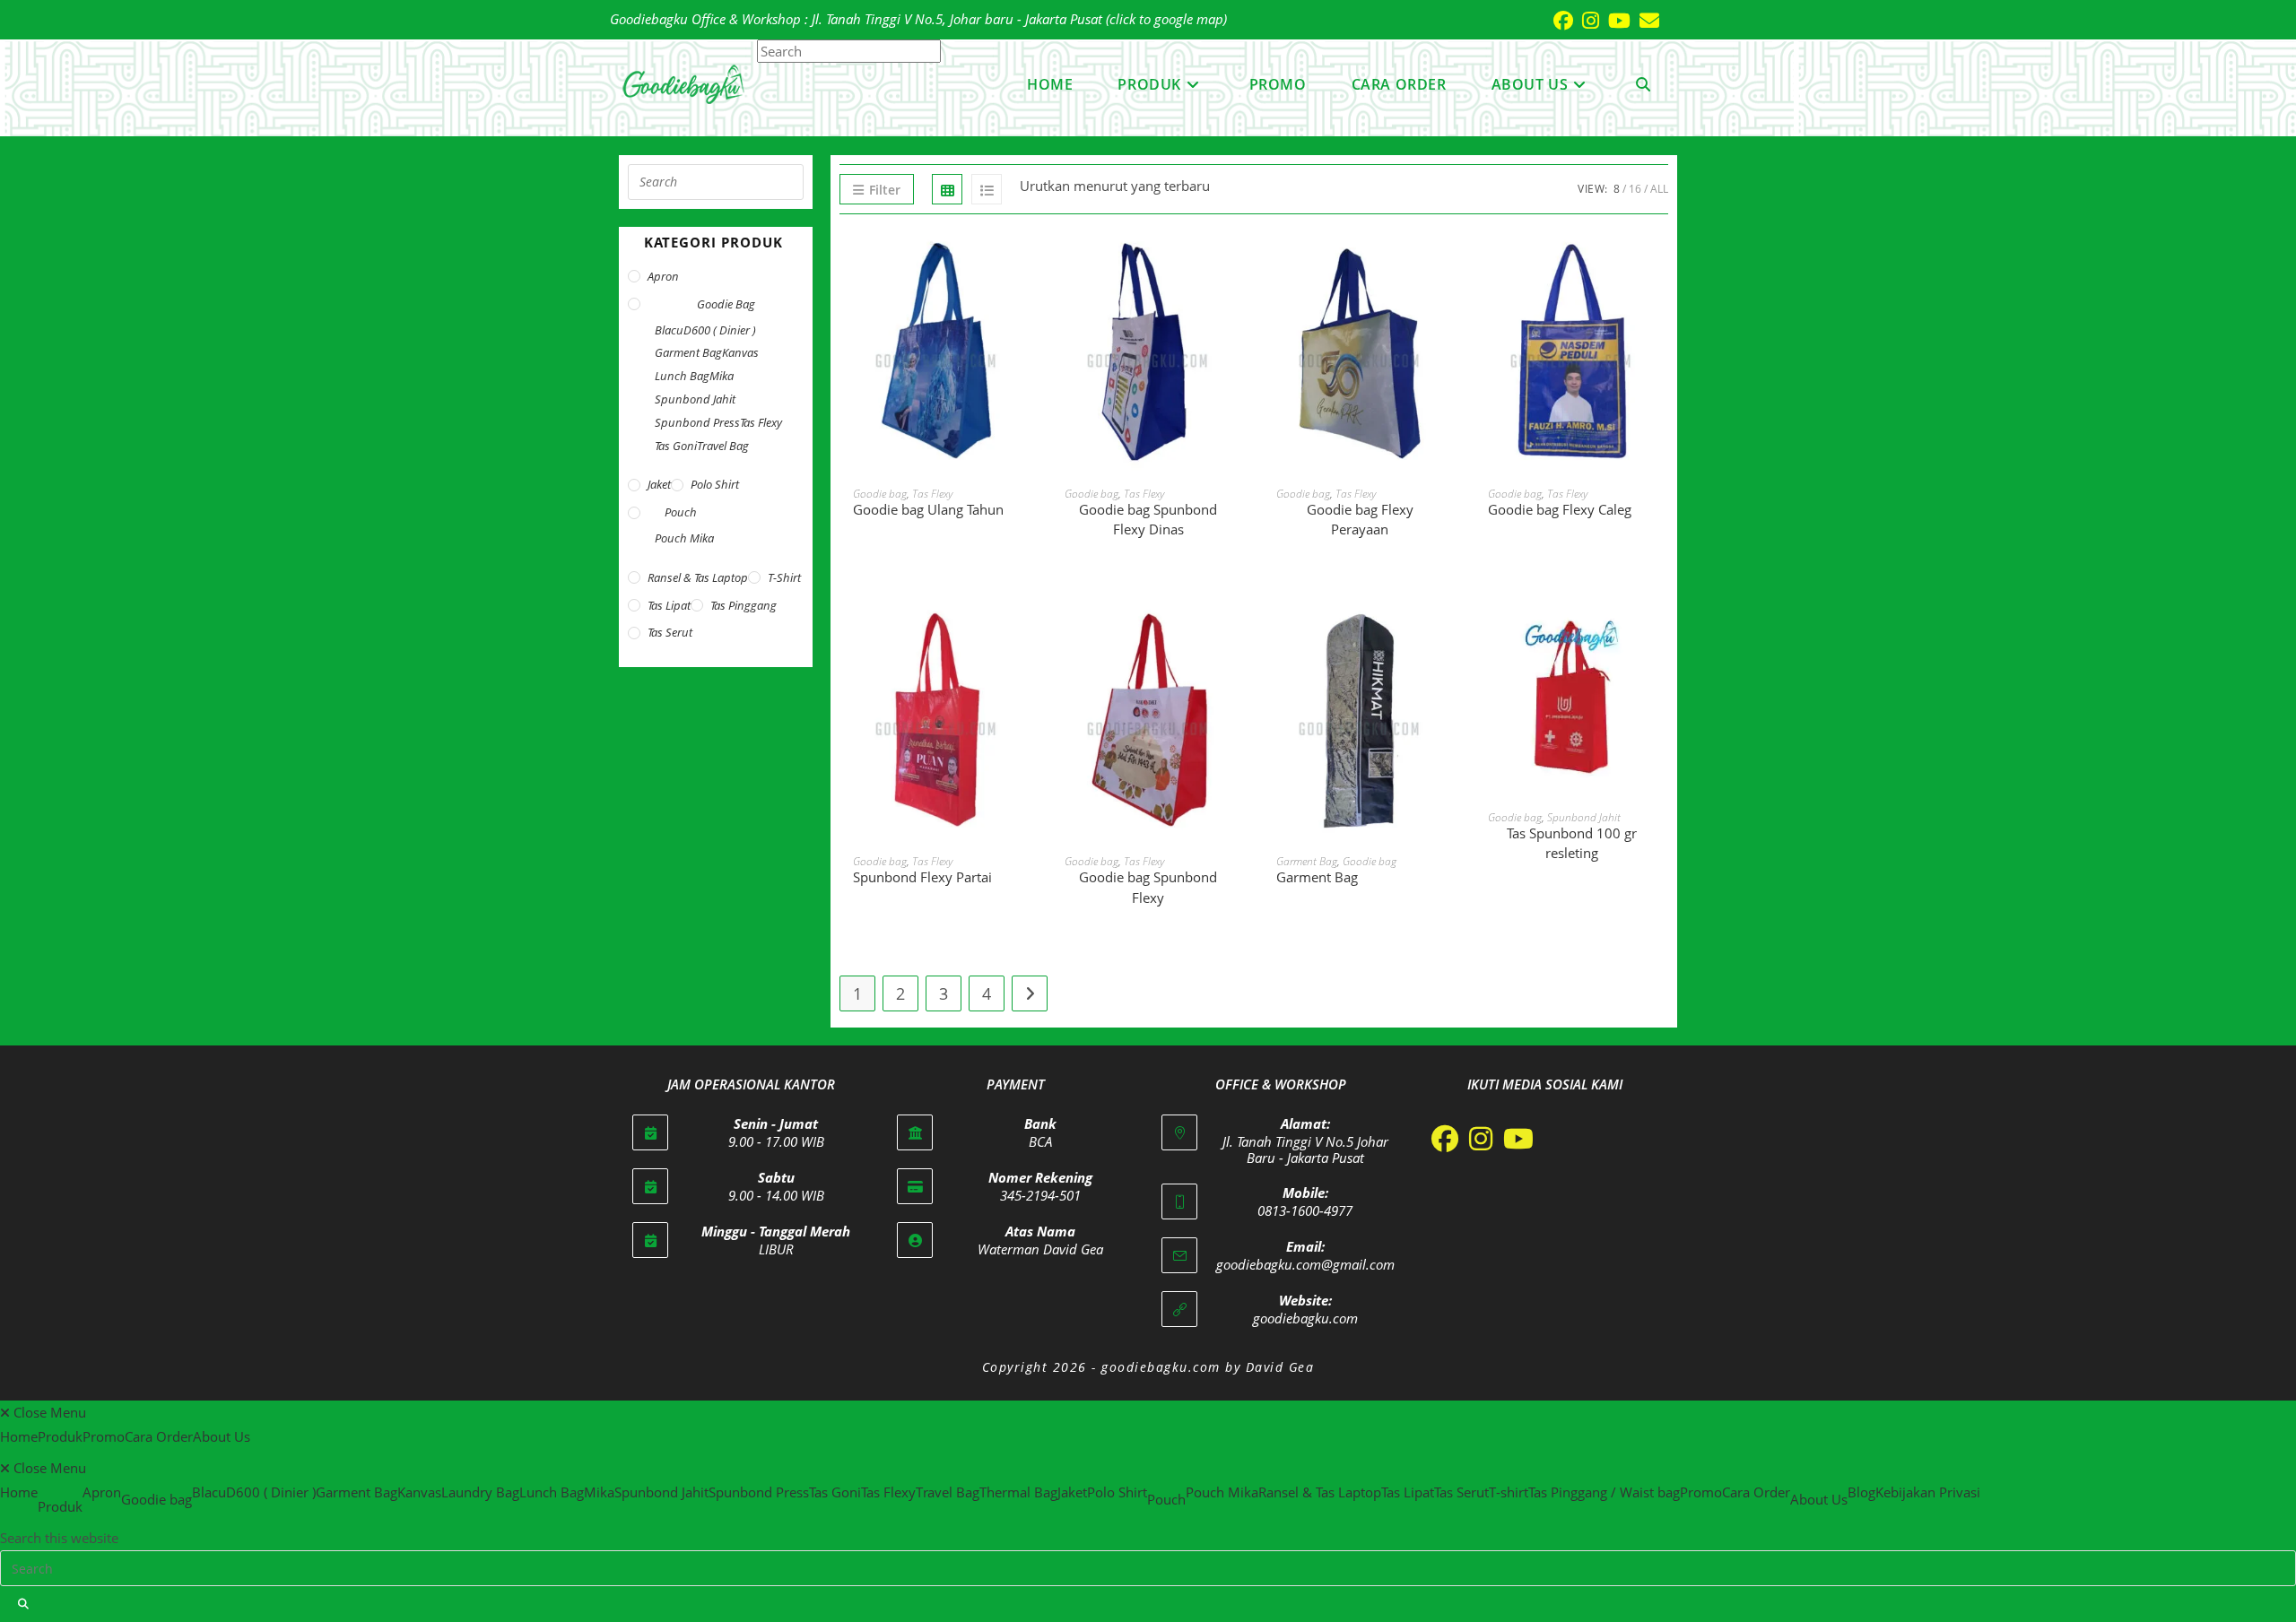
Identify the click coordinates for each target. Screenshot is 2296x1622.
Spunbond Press (697, 422)
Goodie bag (880, 494)
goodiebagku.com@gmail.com (1305, 1264)
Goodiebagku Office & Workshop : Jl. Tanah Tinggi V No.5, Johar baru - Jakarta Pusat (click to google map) (918, 19)
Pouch (681, 512)
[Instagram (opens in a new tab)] (1586, 21)
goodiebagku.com (1305, 1318)
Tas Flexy (932, 494)
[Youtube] (1518, 1139)
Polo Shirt (715, 484)
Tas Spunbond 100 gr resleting (1572, 843)
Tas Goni (676, 446)
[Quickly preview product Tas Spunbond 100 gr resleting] (1659, 632)
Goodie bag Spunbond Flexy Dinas (1148, 520)
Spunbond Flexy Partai (922, 877)
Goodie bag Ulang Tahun (928, 509)
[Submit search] (24, 1604)
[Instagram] (1481, 1139)
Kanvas (740, 352)
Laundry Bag (480, 1492)
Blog (1861, 1492)
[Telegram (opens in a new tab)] (1673, 20)
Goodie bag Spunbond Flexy (1148, 887)
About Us (222, 1436)
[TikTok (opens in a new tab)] (1664, 20)
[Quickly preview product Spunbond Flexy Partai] (1024, 632)
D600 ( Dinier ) (720, 330)
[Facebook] (1445, 1139)
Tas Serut (670, 632)
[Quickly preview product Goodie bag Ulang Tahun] (1024, 264)
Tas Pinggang (744, 605)
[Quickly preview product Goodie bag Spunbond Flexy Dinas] (1236, 264)
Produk (60, 1436)
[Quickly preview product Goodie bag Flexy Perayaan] (1448, 264)
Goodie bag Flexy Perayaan (1360, 520)
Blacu (669, 330)
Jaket (659, 484)
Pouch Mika (684, 538)
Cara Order (159, 1436)
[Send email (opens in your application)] (1645, 21)
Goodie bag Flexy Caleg (1560, 509)
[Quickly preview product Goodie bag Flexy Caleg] (1659, 264)
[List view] (987, 189)
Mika (722, 376)
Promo (104, 1436)
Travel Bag (723, 446)
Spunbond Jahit (1584, 817)
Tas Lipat (669, 605)
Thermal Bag (1018, 1492)
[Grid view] (947, 189)
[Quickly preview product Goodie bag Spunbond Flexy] (1236, 632)
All (1659, 189)
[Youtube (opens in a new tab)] (1615, 21)
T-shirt (784, 577)
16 (1635, 189)
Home (19, 1436)
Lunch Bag (682, 376)
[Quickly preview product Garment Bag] (1448, 632)
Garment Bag (1307, 861)
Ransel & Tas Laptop (698, 577)
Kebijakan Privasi (1928, 1492)
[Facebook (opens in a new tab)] (1559, 21)
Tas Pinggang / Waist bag (1604, 1492)
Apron (663, 276)
